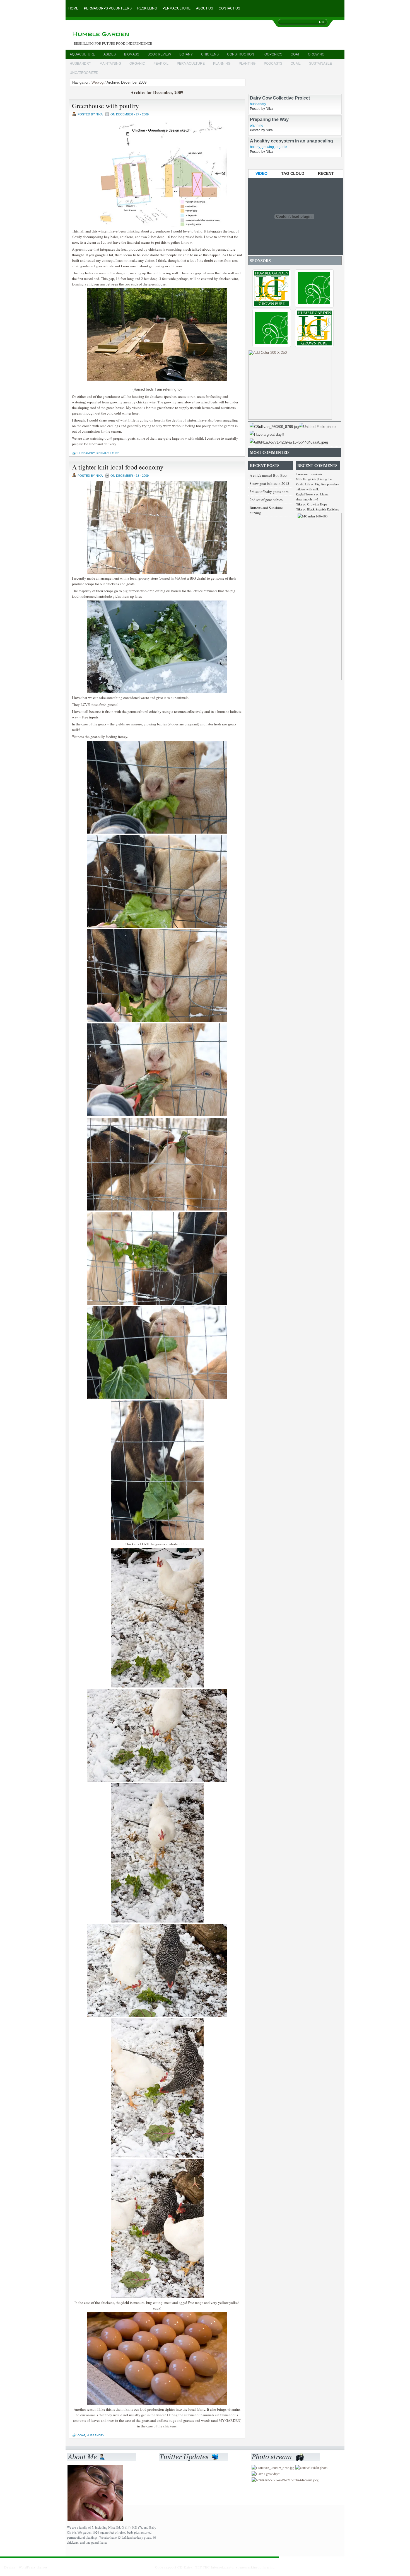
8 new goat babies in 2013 (269, 483)
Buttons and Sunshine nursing (266, 510)
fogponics (272, 54)
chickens (210, 54)
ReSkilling (147, 8)
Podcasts (273, 64)
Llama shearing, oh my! (312, 497)
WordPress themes (33, 2567)
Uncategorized (84, 73)
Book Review (159, 54)
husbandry (80, 64)
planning (222, 64)
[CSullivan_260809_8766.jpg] (274, 427)
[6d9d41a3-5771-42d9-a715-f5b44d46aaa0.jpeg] (289, 442)
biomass (132, 54)
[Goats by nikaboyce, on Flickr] (157, 573)
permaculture (191, 64)
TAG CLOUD (293, 173)
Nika (299, 504)
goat (295, 54)
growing (316, 54)
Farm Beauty (263, 87)
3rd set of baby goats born (269, 492)
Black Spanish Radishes (323, 509)
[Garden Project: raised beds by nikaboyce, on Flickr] (157, 380)
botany (186, 54)
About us (205, 8)
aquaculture (82, 54)
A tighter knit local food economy (118, 467)
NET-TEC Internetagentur (215, 2567)
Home (73, 8)
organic (137, 64)
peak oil (161, 64)
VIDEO (261, 173)
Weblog (97, 82)
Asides (110, 54)
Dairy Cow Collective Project (280, 130)
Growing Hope (317, 504)
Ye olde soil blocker (271, 108)
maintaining (110, 64)
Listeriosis (315, 474)
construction (241, 54)
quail (296, 64)
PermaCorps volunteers (108, 8)
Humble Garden (125, 35)
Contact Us (229, 8)
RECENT (326, 173)
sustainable (320, 64)
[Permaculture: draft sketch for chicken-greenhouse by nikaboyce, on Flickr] (157, 226)
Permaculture (177, 8)
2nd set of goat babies (266, 500)
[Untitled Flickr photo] (317, 427)
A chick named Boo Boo (268, 475)
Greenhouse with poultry (105, 106)
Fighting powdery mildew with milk (317, 486)
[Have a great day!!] (267, 434)
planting (247, 64)
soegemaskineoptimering (255, 2567)
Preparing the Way (269, 151)
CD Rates (185, 2567)
